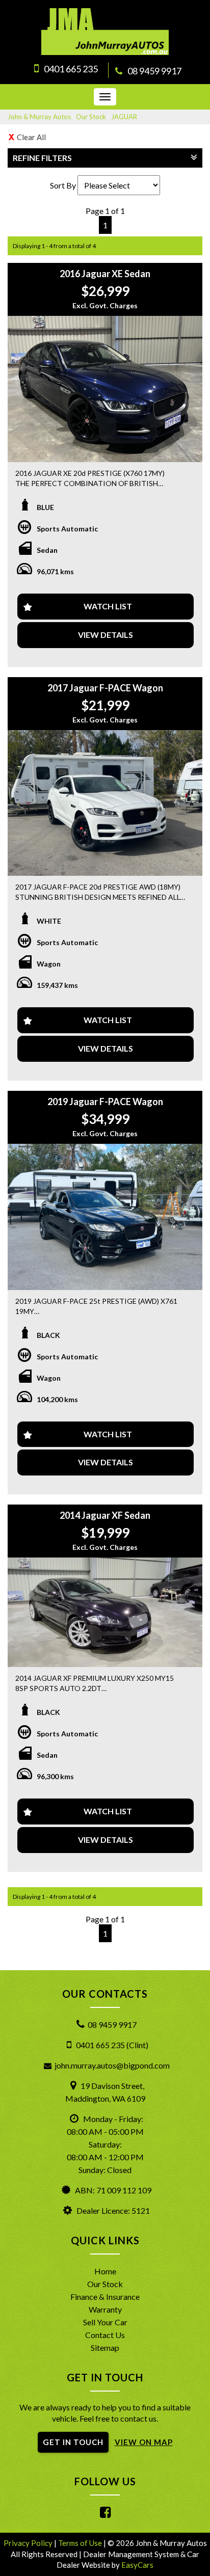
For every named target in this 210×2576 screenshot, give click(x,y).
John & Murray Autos (39, 117)
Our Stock (91, 117)
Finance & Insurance (105, 2297)
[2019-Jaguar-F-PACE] (105, 1217)
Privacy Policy (29, 2543)
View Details (106, 635)
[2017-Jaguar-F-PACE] (105, 803)
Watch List (108, 606)
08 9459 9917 (154, 71)
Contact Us (105, 2335)
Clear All (31, 137)
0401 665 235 (71, 69)
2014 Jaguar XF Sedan (105, 1515)
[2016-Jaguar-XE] (105, 389)
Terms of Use (81, 2543)
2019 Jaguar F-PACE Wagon (105, 1102)
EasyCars (137, 2565)
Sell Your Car (105, 2322)
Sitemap (105, 2347)
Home (105, 2271)
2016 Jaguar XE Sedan (105, 274)
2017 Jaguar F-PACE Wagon (105, 688)
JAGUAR (124, 117)
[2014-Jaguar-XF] (105, 1612)
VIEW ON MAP (144, 2442)
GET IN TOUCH (73, 2442)
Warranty (105, 2309)
